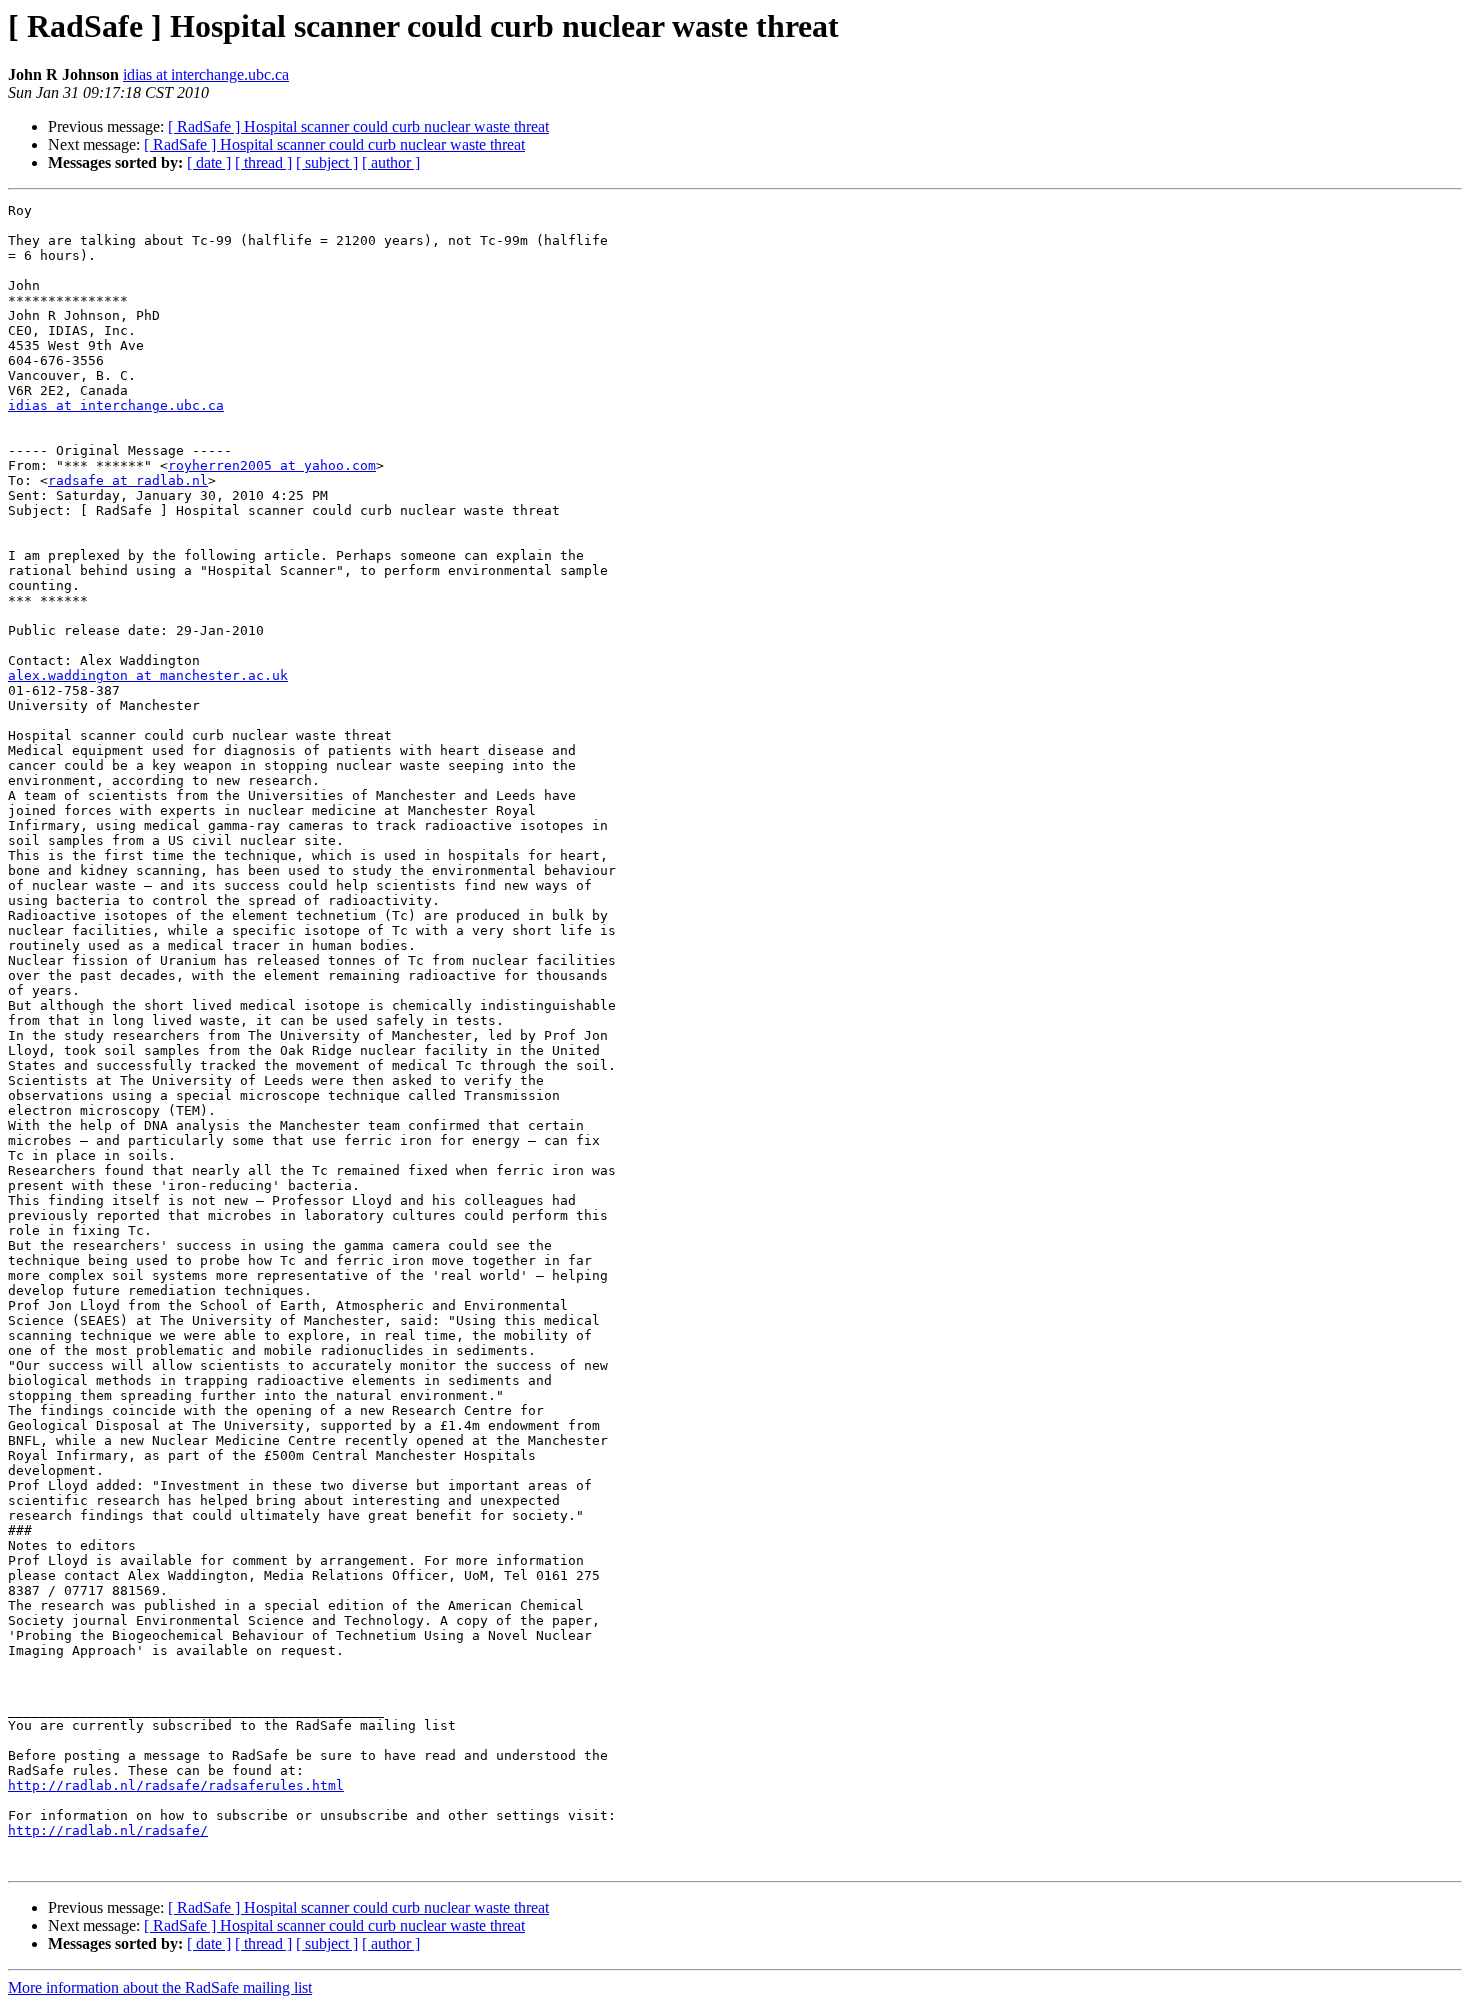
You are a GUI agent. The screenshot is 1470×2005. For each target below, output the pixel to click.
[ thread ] (263, 162)
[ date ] (209, 162)
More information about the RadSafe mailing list (160, 1987)
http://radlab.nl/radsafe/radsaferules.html (176, 1785)
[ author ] (391, 162)
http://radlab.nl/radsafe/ (108, 1830)
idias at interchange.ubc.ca (206, 74)
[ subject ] (327, 162)
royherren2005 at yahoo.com (272, 465)
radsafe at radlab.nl (128, 480)
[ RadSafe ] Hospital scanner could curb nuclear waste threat (358, 126)
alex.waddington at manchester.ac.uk (148, 675)
